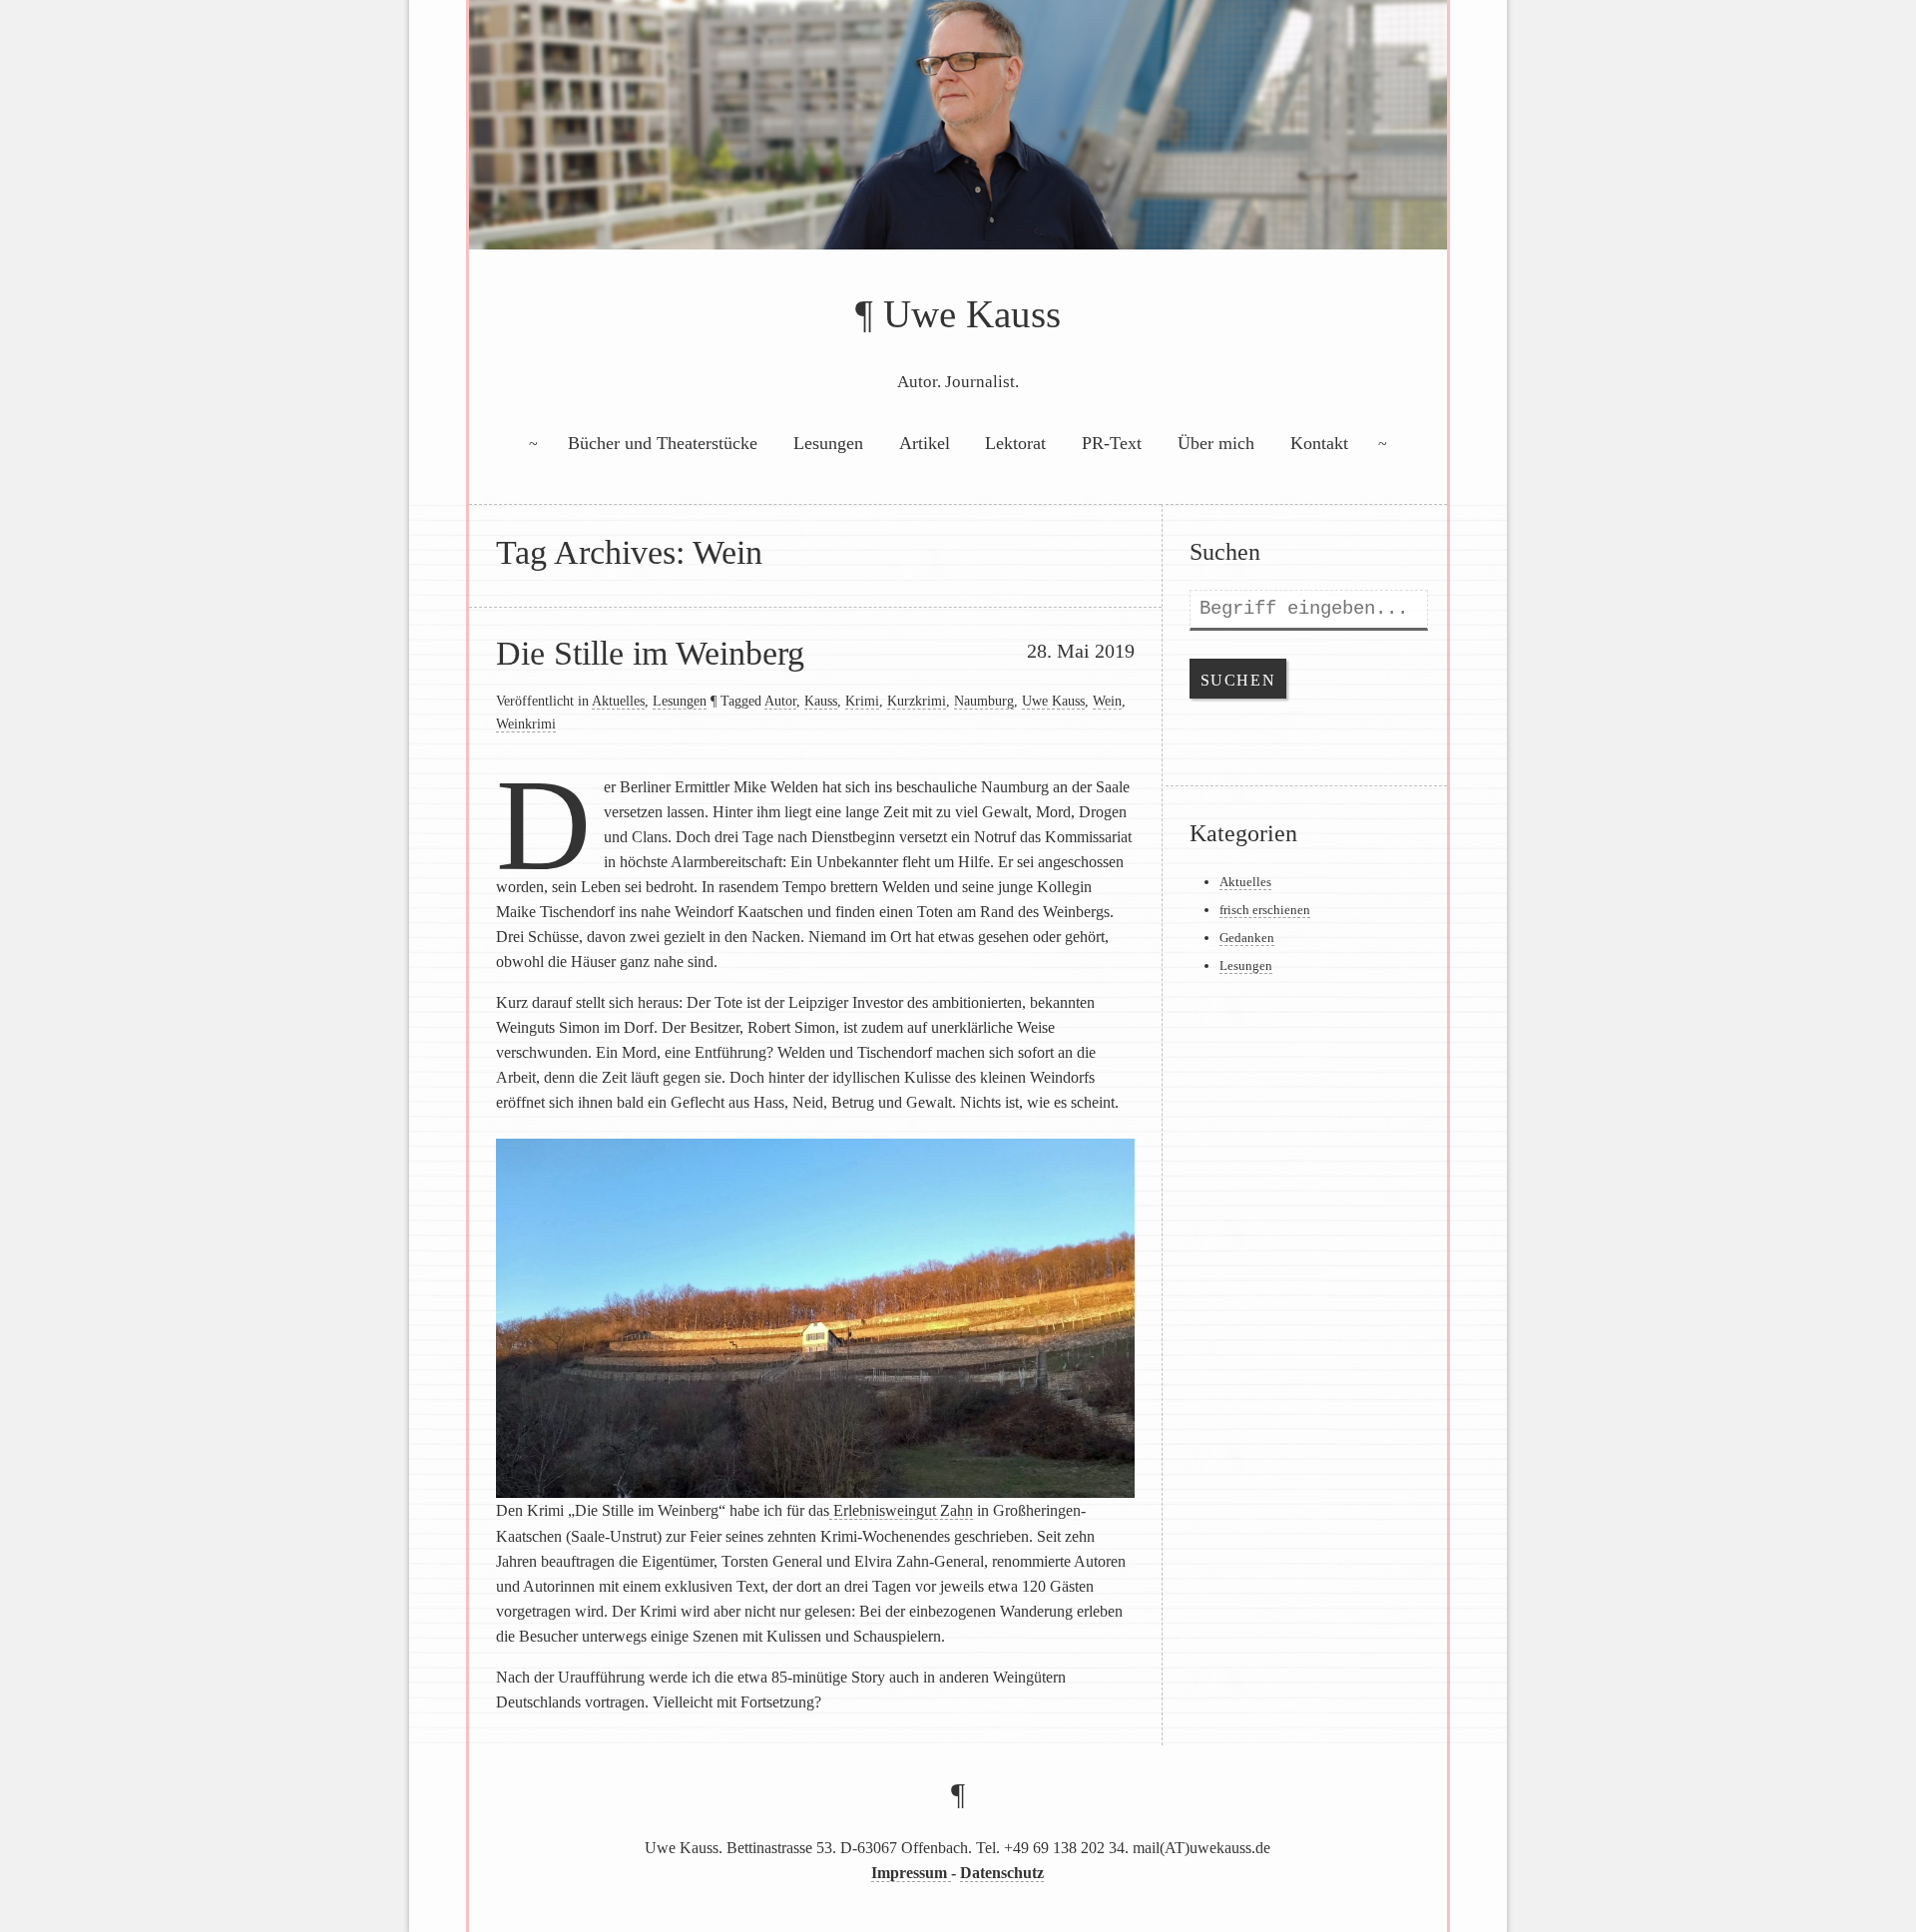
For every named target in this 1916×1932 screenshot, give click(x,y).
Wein (1107, 701)
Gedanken (1247, 938)
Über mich (1216, 443)
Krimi (862, 701)
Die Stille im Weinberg (650, 653)
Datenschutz (1002, 1873)
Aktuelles (618, 701)
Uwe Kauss (972, 314)
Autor (780, 701)
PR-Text (1112, 443)
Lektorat (1015, 443)
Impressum (911, 1873)
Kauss (821, 701)
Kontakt (1319, 443)
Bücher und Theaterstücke (663, 443)
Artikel (925, 443)
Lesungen (828, 443)
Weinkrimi (526, 724)
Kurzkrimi (917, 701)
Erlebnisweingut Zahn (901, 1510)
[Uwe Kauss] (958, 147)
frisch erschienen (1265, 910)
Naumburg (984, 701)
